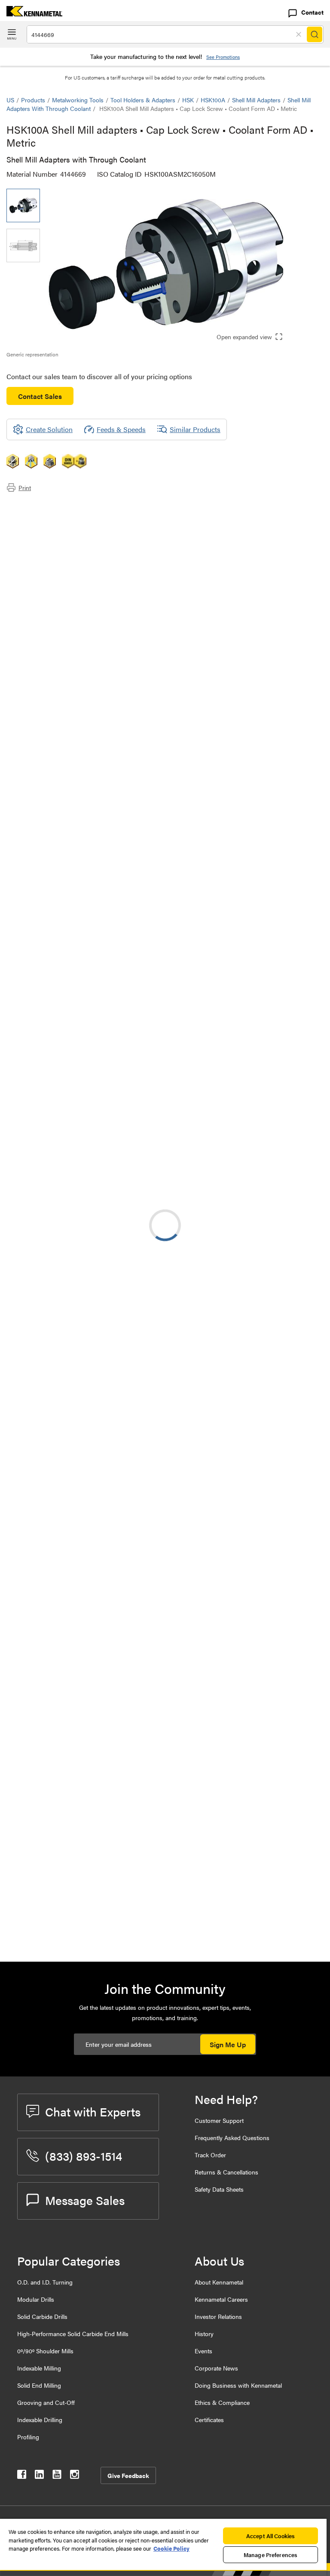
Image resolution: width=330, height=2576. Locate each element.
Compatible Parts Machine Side (70, 537)
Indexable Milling (39, 2368)
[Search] (315, 34)
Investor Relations (218, 2316)
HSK (188, 100)
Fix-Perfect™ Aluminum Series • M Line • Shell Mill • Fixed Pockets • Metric (126, 1612)
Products (33, 100)
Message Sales (85, 2200)
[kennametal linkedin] (39, 2476)
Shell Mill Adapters (256, 100)
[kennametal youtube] (57, 2476)
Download (291, 986)
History (204, 2334)
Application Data (48, 517)
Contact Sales (40, 396)
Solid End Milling (39, 2385)
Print (25, 488)
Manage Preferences (270, 2555)
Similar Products (195, 429)
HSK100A (213, 100)
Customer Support (219, 2120)
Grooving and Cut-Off (46, 2402)
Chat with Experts (93, 2111)
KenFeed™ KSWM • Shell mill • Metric (131, 1664)
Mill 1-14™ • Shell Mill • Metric (119, 1716)
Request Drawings (33, 1056)
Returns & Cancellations (226, 2172)
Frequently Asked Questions (232, 2137)
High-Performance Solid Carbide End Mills (73, 2334)
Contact (312, 12)
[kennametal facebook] (22, 2476)
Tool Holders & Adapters (143, 100)
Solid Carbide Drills (42, 2316)
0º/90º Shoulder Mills (45, 2351)
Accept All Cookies (270, 2536)
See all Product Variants (277, 839)
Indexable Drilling (40, 2420)
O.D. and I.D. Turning (45, 2282)
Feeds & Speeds (121, 429)
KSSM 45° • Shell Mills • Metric (122, 1560)
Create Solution (188, 910)
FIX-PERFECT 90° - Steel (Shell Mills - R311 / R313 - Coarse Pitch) (130, 1352)
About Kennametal (219, 2282)
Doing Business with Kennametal (238, 2385)
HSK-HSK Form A (102, 1202)
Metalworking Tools (78, 100)
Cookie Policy (171, 2548)
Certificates (209, 2420)
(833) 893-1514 (84, 2156)
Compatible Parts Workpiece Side (73, 547)
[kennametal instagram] (75, 2476)
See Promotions (223, 57)
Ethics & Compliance (222, 2402)
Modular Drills (36, 2299)
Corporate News (216, 2368)
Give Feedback (128, 2475)
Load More (165, 1869)
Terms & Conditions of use (215, 986)
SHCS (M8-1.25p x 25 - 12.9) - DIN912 (120, 1929)
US (10, 100)
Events (203, 2351)
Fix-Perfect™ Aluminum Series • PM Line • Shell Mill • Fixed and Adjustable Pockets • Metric (128, 1508)
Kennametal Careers (221, 2299)
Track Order (210, 2155)
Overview (38, 506)
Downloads (40, 527)
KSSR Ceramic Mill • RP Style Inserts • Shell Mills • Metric (131, 1820)
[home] (31, 14)
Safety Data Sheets (219, 2189)
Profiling (28, 2437)
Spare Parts (41, 558)
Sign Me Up (228, 2044)
